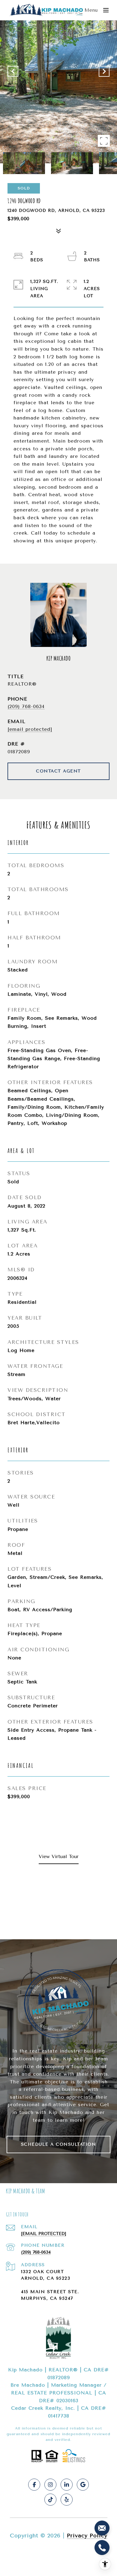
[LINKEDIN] (67, 2485)
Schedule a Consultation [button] (59, 2144)
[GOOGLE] (83, 2485)
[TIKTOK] (50, 2500)
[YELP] (67, 2500)
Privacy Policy (87, 2536)
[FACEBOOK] (34, 2485)
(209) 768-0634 (26, 706)
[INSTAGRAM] (50, 2485)
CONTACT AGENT (58, 771)
